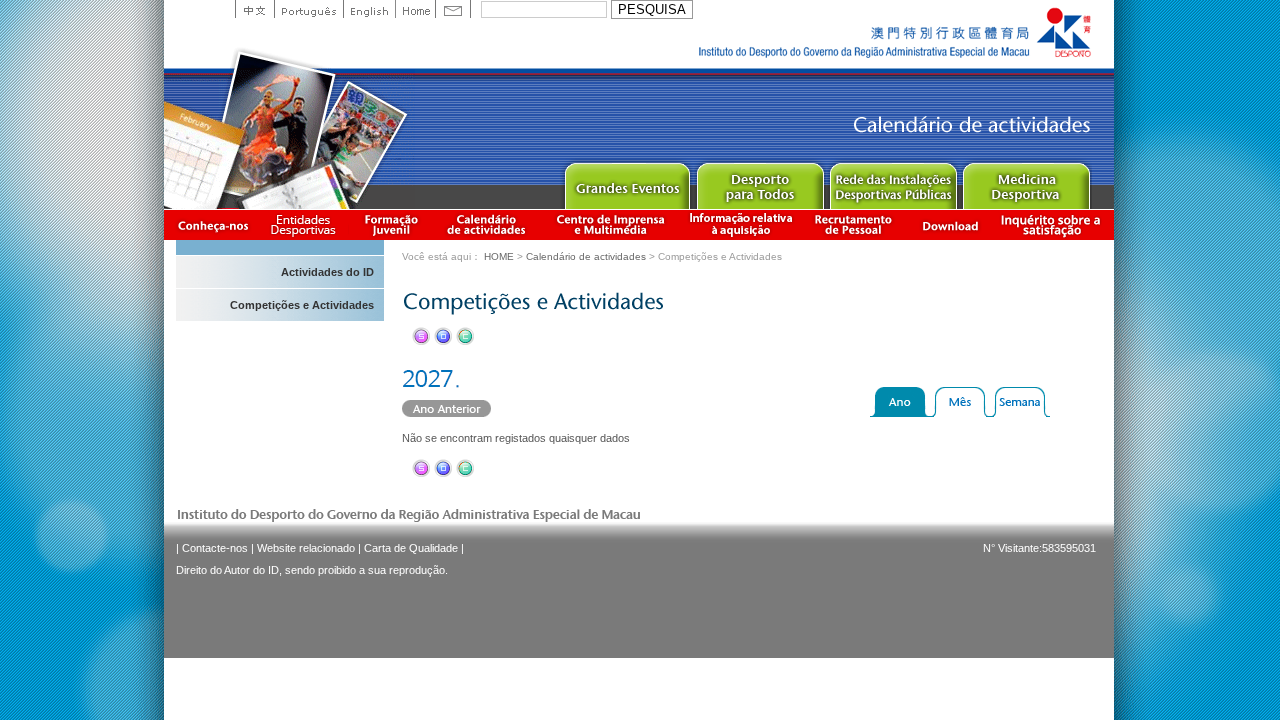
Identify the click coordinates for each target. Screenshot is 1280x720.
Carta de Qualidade (411, 548)
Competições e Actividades (302, 305)
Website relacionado (306, 548)
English (369, 9)
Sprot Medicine (1025, 181)
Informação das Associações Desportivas (306, 224)
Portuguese (308, 9)
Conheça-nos (213, 224)
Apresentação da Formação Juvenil (391, 224)
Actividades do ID (327, 272)
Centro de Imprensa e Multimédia (611, 224)
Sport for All (759, 181)
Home (415, 9)
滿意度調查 (1054, 224)
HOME (499, 256)
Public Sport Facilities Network (892, 181)
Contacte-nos (215, 548)
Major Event (626, 181)
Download (950, 224)
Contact (453, 9)
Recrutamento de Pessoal (854, 224)
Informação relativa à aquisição (741, 224)
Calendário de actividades (487, 224)
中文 (254, 9)
